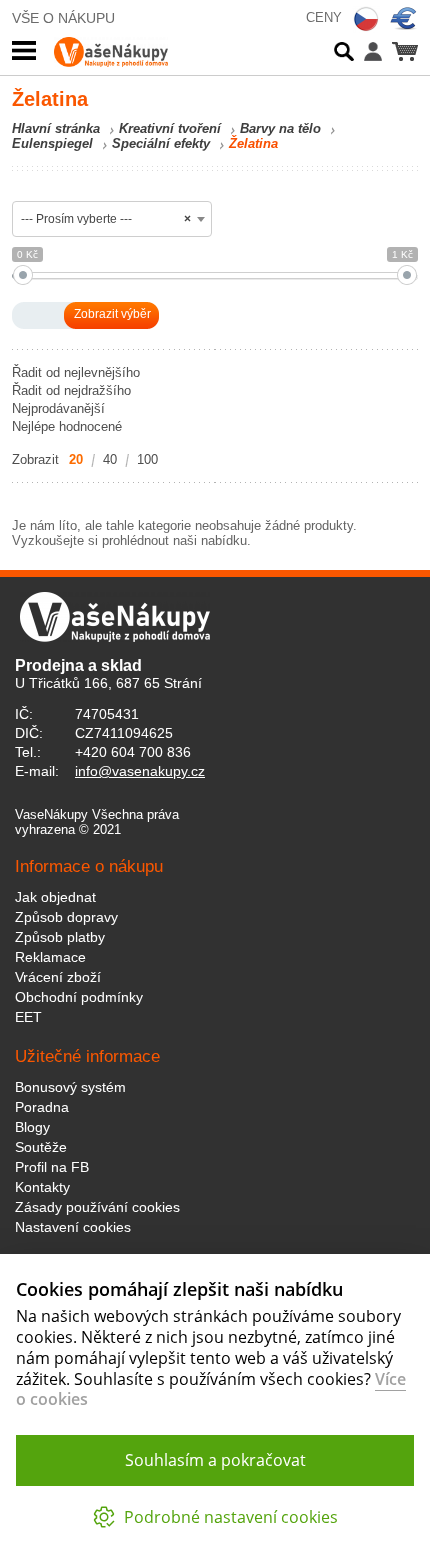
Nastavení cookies (73, 1227)
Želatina (253, 143)
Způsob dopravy (66, 917)
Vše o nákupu (63, 18)
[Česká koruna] (366, 19)
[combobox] (112, 219)
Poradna (42, 1107)
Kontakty (42, 1187)
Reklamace (50, 957)
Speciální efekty (161, 143)
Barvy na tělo (280, 128)
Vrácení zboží (58, 977)
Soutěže (41, 1147)
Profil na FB (52, 1167)
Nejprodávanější (58, 408)
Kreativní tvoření (170, 128)
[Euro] (404, 19)
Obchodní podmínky (79, 997)
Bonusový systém (70, 1087)
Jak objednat (55, 897)
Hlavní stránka (56, 128)
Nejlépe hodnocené (67, 426)
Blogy (32, 1127)
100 (147, 459)
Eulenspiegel (52, 143)
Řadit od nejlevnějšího (76, 372)
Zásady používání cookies (97, 1207)
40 (110, 459)
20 (76, 459)
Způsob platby (60, 937)
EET (28, 1017)
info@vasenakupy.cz (140, 771)
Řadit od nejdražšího (71, 390)
